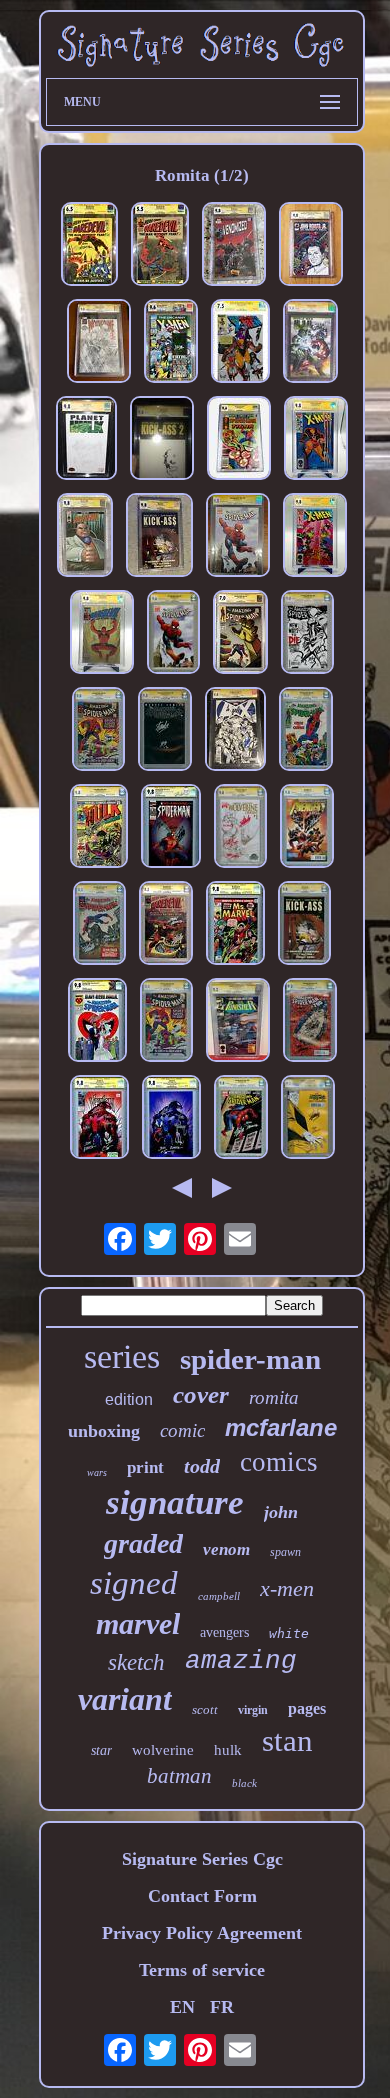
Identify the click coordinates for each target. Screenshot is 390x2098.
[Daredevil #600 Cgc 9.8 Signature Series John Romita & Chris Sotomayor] (85, 537)
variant (125, 1699)
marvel (138, 1623)
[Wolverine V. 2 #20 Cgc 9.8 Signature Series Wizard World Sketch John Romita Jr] (99, 343)
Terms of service (202, 1970)
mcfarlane (281, 1427)
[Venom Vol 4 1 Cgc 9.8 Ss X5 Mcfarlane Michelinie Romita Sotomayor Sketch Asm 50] (99, 1119)
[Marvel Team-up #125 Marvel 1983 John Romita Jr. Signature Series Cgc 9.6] (239, 440)
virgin (253, 1710)
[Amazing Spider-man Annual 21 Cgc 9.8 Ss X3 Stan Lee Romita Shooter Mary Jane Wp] (97, 1022)
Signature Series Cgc (202, 1859)
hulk (228, 1750)
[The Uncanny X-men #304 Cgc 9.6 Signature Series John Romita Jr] (171, 343)
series (122, 1356)
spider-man (250, 1359)
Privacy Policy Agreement (202, 1933)
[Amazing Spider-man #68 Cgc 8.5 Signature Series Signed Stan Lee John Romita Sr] (306, 731)
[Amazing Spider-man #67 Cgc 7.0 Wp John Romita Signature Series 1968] (240, 634)
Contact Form (202, 1896)
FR (222, 2007)
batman (179, 1776)
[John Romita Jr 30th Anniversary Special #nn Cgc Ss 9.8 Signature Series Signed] (311, 246)
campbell (219, 1596)
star (101, 1750)
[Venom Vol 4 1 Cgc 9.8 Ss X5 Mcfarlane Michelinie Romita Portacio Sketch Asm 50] (171, 1119)
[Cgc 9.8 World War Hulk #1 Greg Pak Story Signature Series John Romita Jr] (310, 343)
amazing (241, 1661)
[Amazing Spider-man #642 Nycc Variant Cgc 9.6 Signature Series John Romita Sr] (173, 634)
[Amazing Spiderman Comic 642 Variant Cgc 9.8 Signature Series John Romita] (238, 537)
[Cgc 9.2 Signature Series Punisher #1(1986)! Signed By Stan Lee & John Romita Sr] (238, 1022)
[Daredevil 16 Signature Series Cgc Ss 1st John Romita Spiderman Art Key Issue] (160, 246)
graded (143, 1543)
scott (205, 1709)
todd (202, 1466)
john (281, 1512)
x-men (287, 1588)
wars (97, 1472)
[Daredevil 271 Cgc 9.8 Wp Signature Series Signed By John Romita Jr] (102, 634)
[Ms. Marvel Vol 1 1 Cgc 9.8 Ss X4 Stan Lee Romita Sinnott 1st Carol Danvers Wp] (235, 925)
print (145, 1467)
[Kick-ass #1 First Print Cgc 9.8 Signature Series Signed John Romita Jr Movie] (304, 925)
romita (274, 1397)
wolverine (163, 1750)
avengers (224, 1632)
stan (287, 1740)
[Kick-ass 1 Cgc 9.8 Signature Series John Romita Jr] (159, 537)
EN (182, 2007)
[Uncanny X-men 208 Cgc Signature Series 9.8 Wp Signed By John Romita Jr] (315, 537)
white (289, 1633)
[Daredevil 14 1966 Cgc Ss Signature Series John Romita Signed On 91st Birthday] (89, 246)
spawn (285, 1552)
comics (279, 1462)
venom (226, 1549)
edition (129, 1399)
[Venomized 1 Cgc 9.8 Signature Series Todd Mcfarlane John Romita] (234, 246)
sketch (136, 1662)
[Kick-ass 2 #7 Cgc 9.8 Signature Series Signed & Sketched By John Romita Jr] (162, 440)
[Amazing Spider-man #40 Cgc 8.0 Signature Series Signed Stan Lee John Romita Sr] (166, 1022)
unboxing (104, 1431)
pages (307, 1708)
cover (201, 1394)
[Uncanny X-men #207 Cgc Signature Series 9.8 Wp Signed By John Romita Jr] (316, 440)
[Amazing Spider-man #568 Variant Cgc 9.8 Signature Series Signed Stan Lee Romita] (307, 634)
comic (182, 1430)
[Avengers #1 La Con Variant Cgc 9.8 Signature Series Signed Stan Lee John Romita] (307, 828)
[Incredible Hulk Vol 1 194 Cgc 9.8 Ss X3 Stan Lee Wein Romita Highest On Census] (99, 828)
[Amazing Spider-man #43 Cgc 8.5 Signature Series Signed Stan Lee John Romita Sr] (99, 925)
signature (175, 1502)
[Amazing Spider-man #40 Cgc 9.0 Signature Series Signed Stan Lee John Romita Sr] (98, 731)
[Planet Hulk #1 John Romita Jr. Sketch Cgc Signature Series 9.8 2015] (86, 440)
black (244, 1783)
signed (134, 1583)
